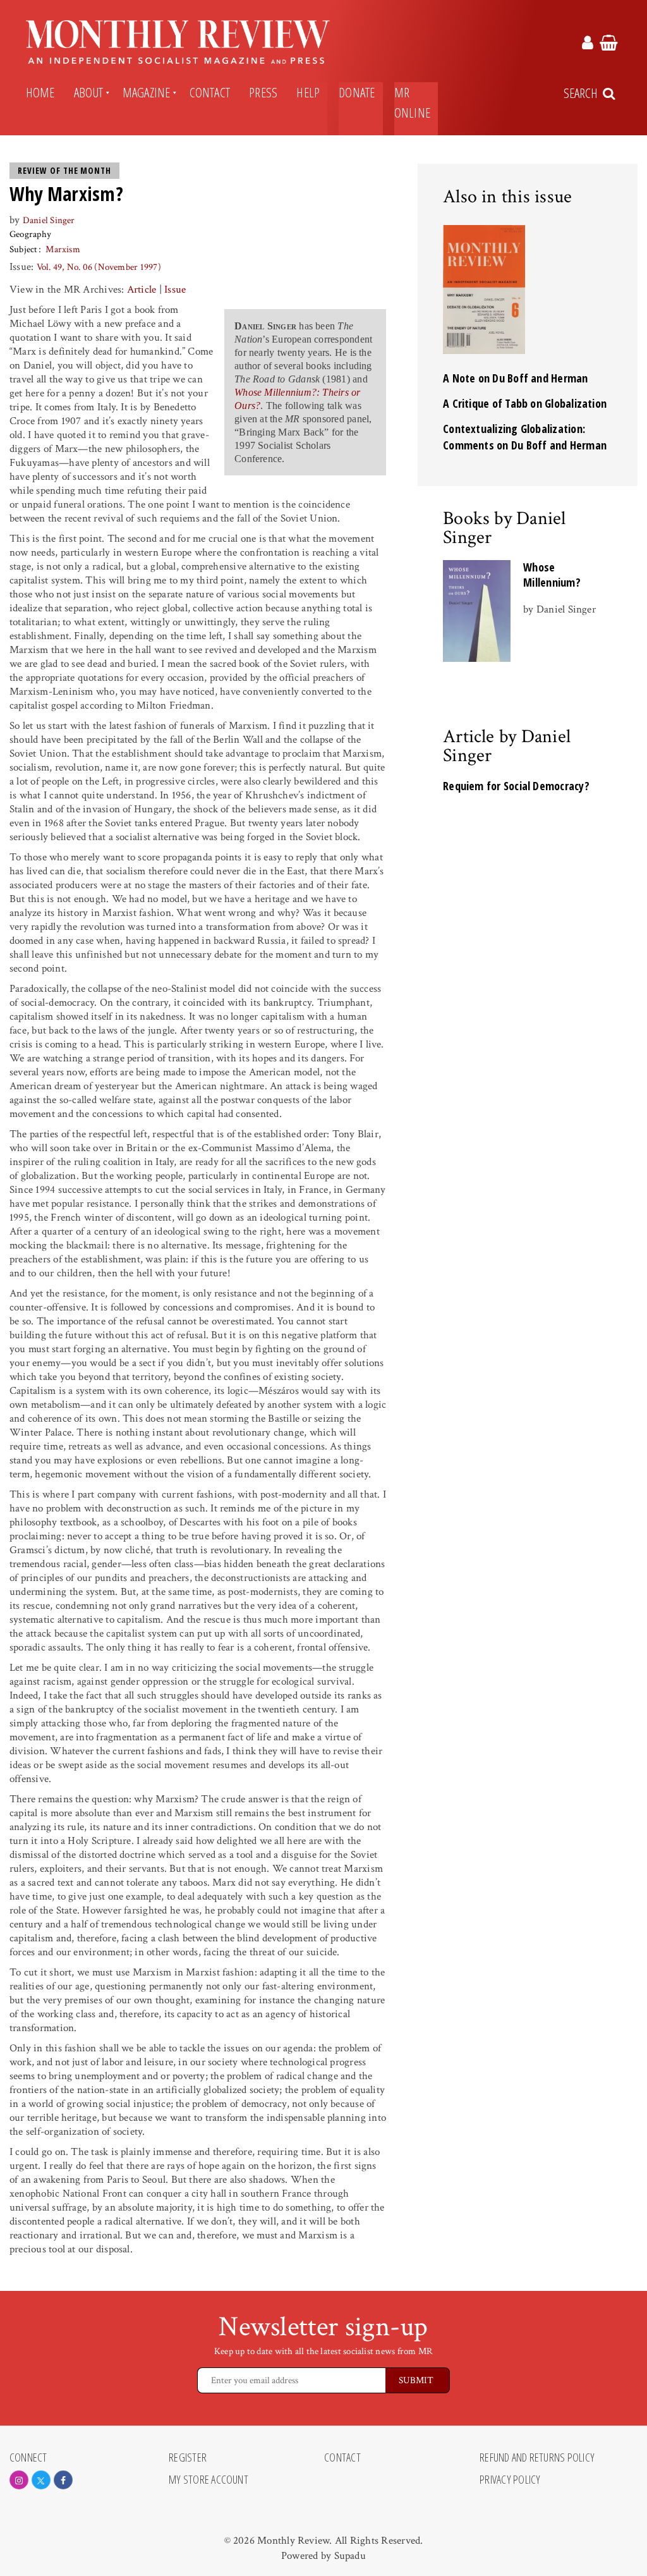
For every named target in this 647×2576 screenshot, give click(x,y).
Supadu (350, 2556)
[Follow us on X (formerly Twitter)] (41, 2480)
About (89, 92)
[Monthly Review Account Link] (588, 45)
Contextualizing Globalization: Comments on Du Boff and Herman (525, 437)
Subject (24, 249)
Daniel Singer (49, 220)
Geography (30, 234)
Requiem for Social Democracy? (516, 786)
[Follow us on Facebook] (63, 2480)
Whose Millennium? (552, 575)
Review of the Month (64, 171)
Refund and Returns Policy (537, 2458)
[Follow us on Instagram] (19, 2480)
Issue (175, 290)
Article (142, 290)
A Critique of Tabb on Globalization (525, 403)
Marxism (63, 249)
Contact (210, 92)
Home (40, 92)
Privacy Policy (510, 2480)
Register (188, 2458)
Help (308, 92)
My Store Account (209, 2480)
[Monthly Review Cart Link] (609, 45)
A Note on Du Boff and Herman (515, 378)
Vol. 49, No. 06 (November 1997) (99, 267)
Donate (357, 92)
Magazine (147, 92)
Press (263, 92)
